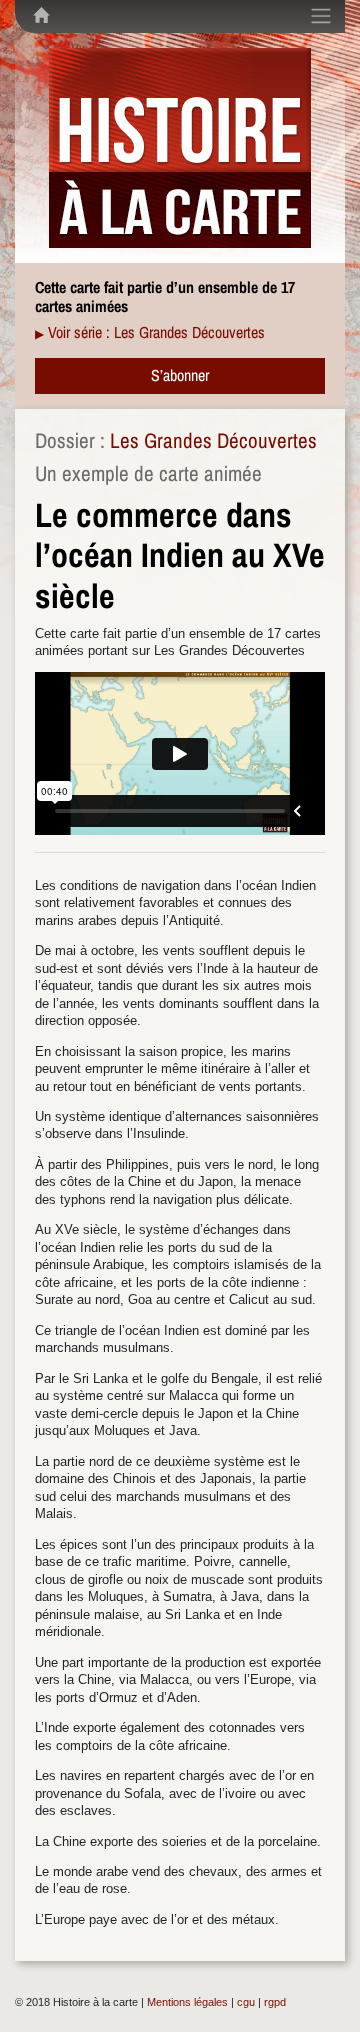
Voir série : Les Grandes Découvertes (156, 332)
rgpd (275, 2002)
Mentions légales (187, 2002)
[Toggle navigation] (321, 16)
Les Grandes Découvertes (213, 440)
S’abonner (180, 375)
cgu (246, 2002)
